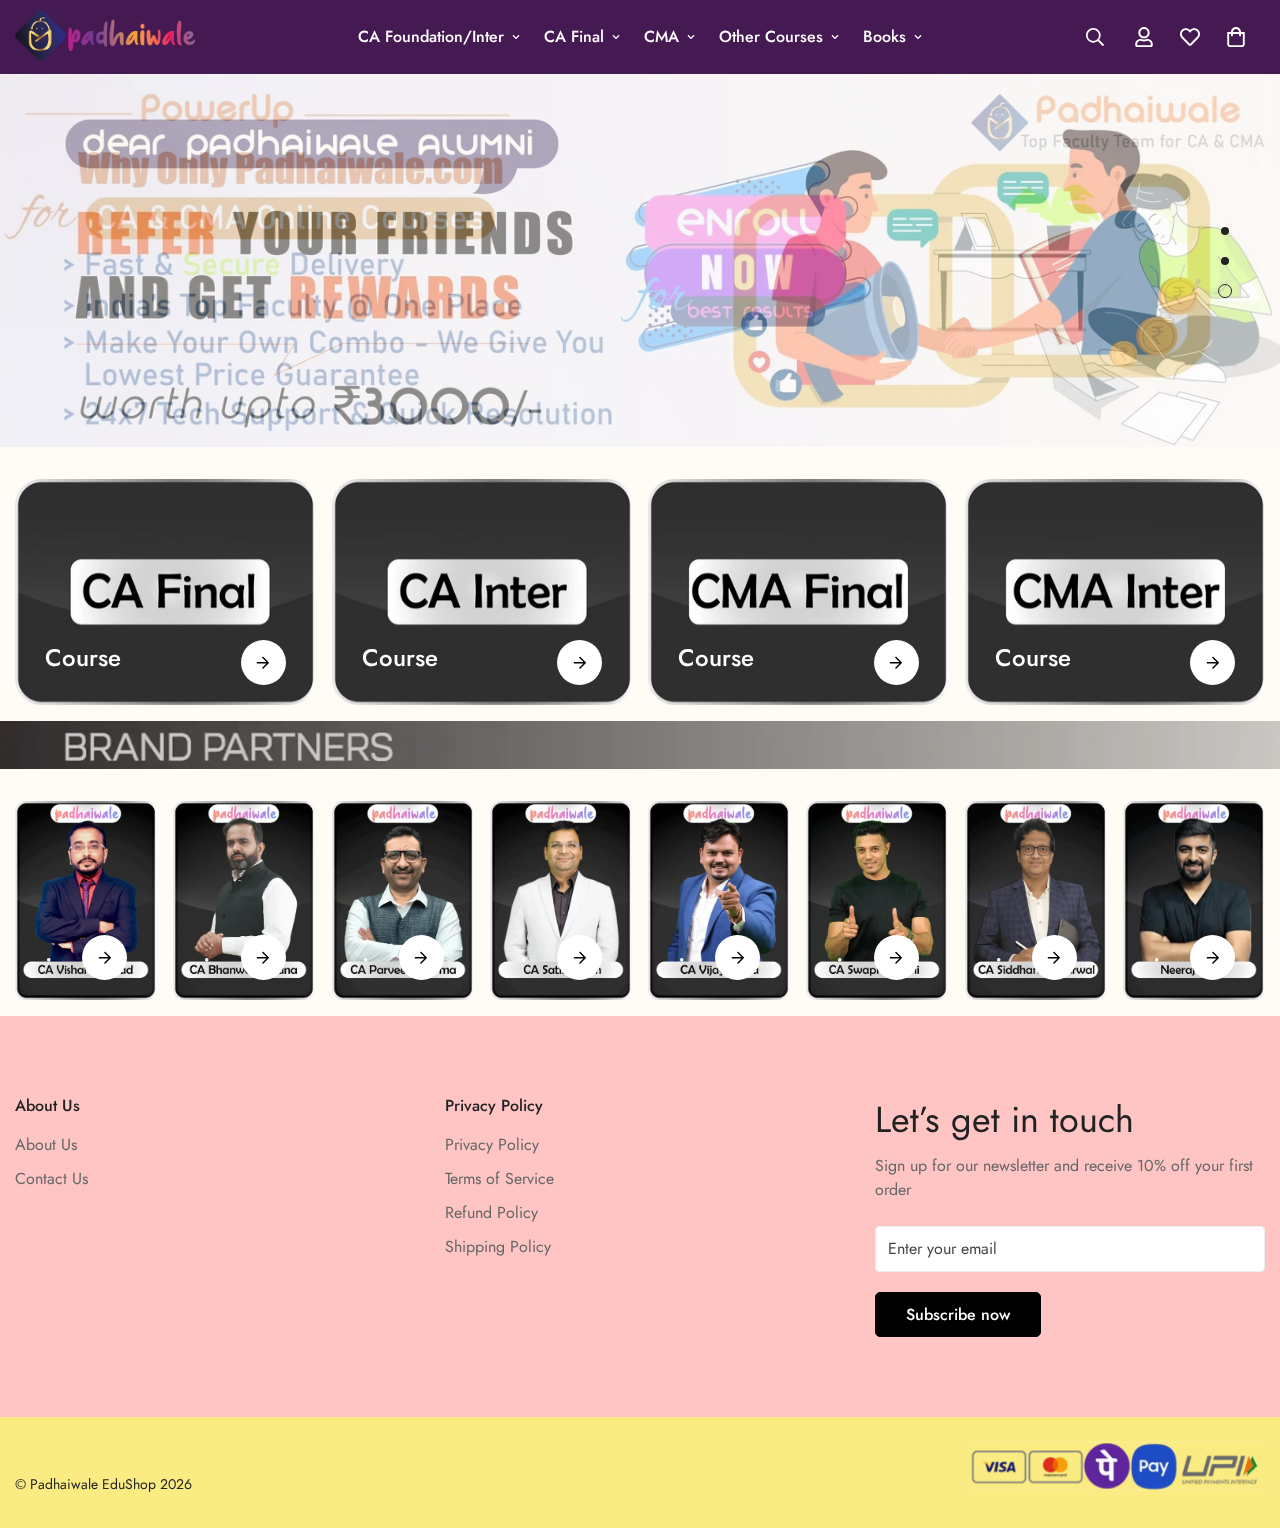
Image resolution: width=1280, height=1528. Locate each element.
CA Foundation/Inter (431, 36)
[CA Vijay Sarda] (719, 900)
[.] (104, 957)
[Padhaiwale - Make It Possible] (105, 37)
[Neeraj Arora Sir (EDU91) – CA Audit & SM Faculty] (1194, 900)
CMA (661, 36)
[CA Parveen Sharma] (403, 900)
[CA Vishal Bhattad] (86, 900)
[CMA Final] (798, 592)
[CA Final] (165, 592)
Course (83, 657)
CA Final (574, 36)
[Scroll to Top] (1241, 1419)
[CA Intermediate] (482, 592)
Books (884, 36)
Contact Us (51, 1178)
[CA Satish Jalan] (561, 900)
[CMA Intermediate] (1115, 592)
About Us (46, 1144)
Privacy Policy (492, 1144)
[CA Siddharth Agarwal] (1036, 900)
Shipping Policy (498, 1246)
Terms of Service (499, 1178)
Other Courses (771, 36)
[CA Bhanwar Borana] (244, 900)
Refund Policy (491, 1212)
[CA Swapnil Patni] (877, 900)
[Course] (263, 662)
